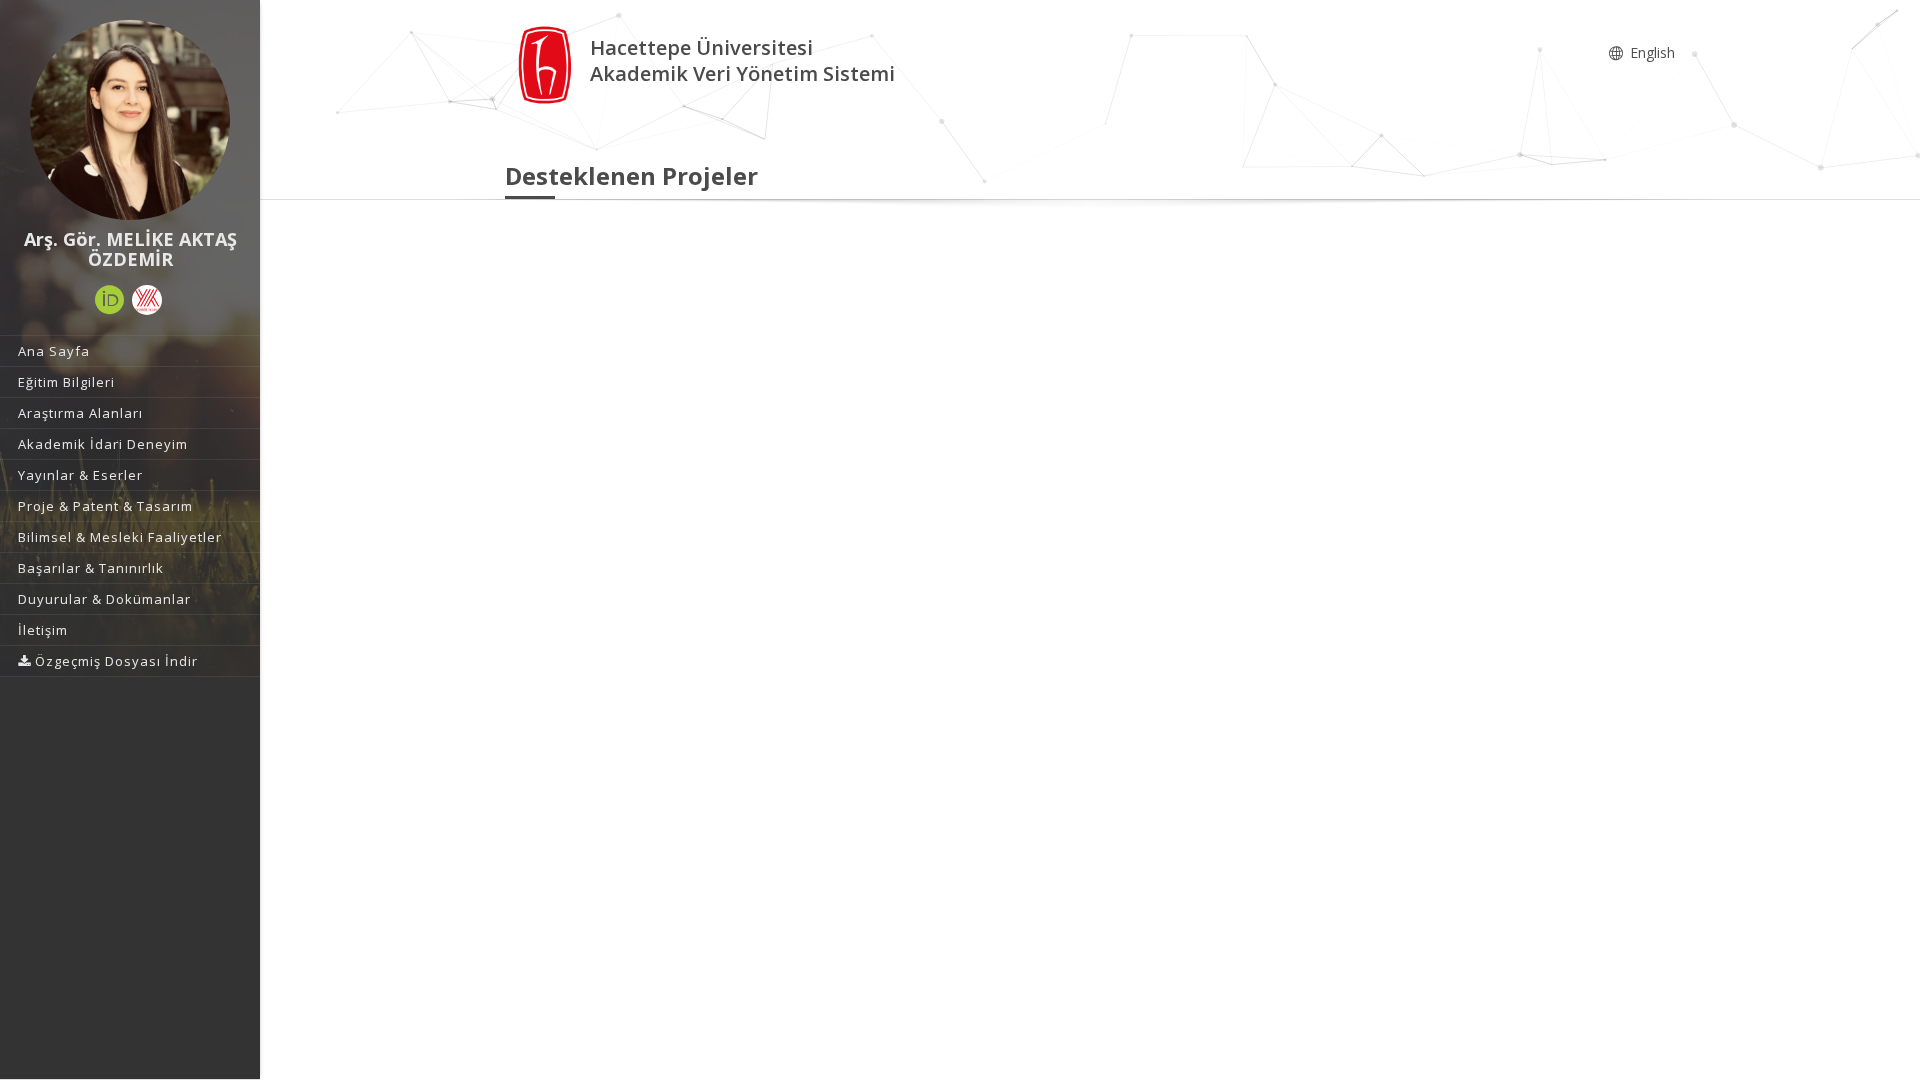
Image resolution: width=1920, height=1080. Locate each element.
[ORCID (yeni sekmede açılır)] (110, 300)
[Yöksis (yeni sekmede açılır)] (147, 300)
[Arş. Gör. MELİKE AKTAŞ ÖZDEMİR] (130, 120)
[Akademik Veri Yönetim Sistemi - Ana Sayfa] (547, 63)
